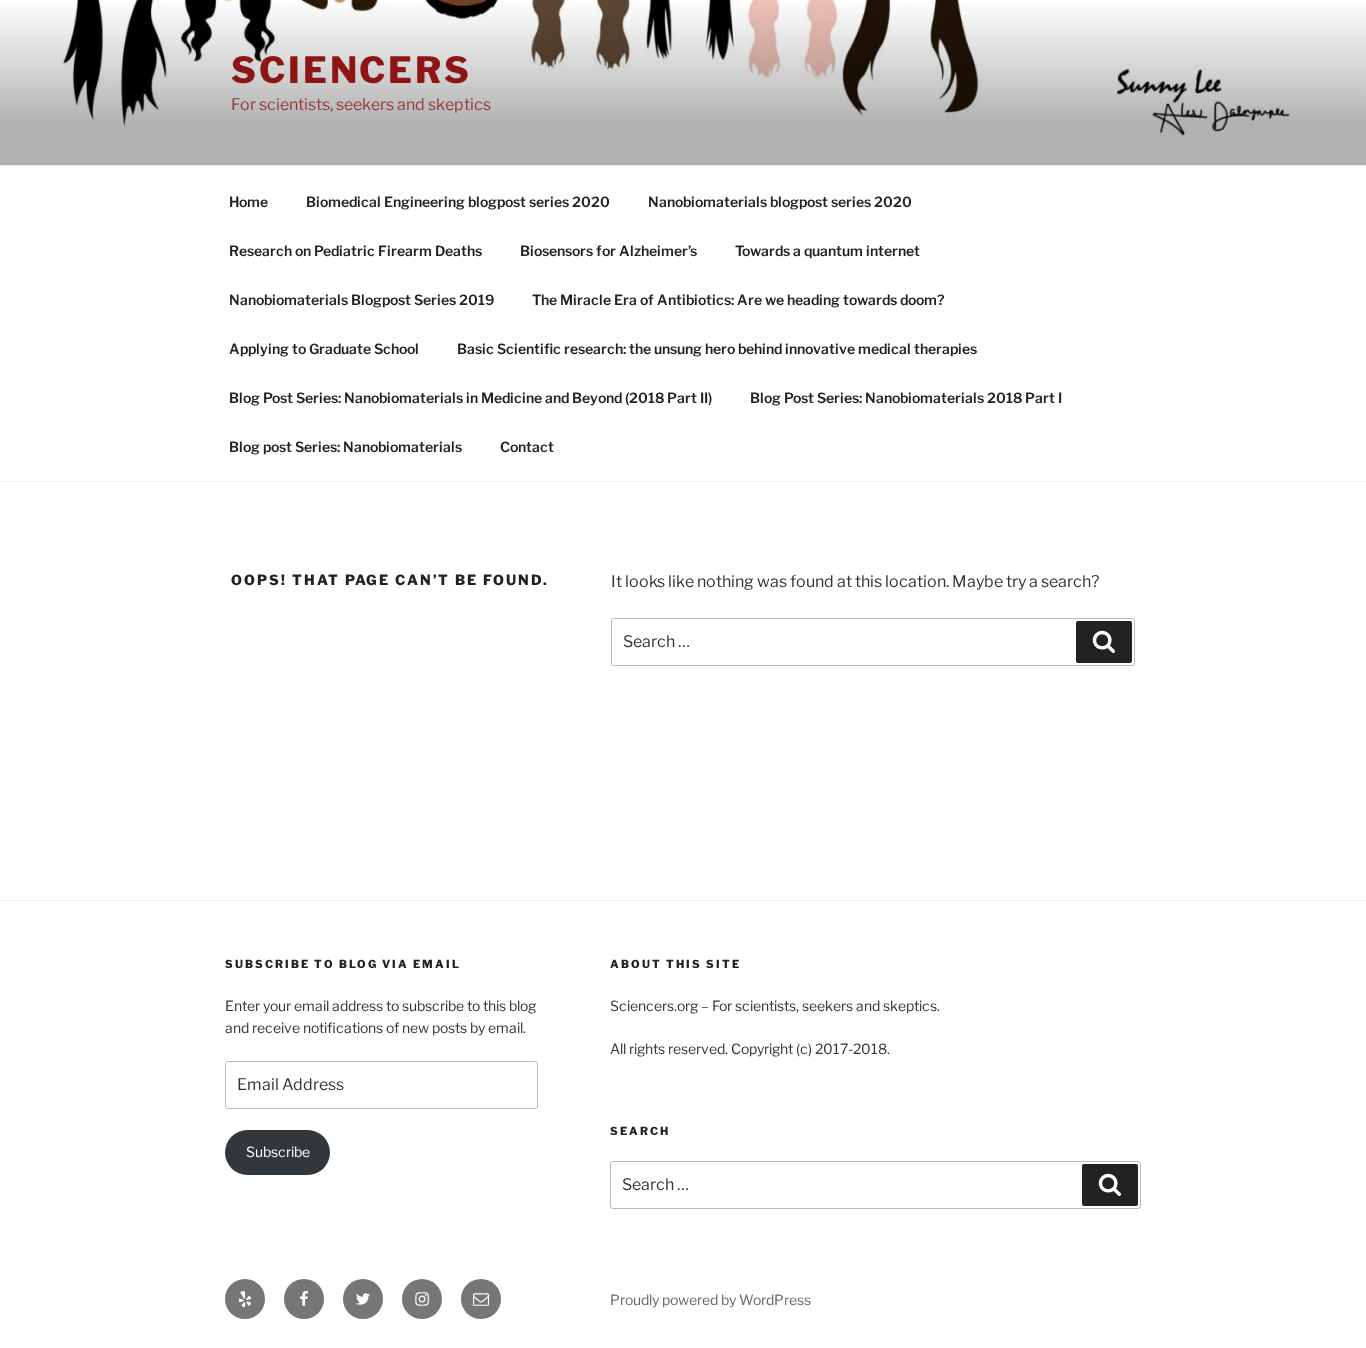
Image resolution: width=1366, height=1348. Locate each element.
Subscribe (278, 1151)
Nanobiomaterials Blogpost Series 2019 (361, 299)
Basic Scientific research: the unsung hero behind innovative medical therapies (717, 348)
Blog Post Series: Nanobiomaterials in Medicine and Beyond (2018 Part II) (470, 397)
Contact (527, 446)
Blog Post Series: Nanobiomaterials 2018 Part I (906, 397)
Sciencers (351, 70)
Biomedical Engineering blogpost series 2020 (458, 201)
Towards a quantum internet (827, 250)
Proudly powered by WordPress (710, 1299)
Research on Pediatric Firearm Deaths (355, 250)
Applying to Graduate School (324, 348)
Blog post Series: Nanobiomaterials (345, 446)
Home (248, 201)
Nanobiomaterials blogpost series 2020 (780, 201)
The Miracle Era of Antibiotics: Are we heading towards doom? (738, 299)
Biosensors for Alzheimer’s (608, 250)
